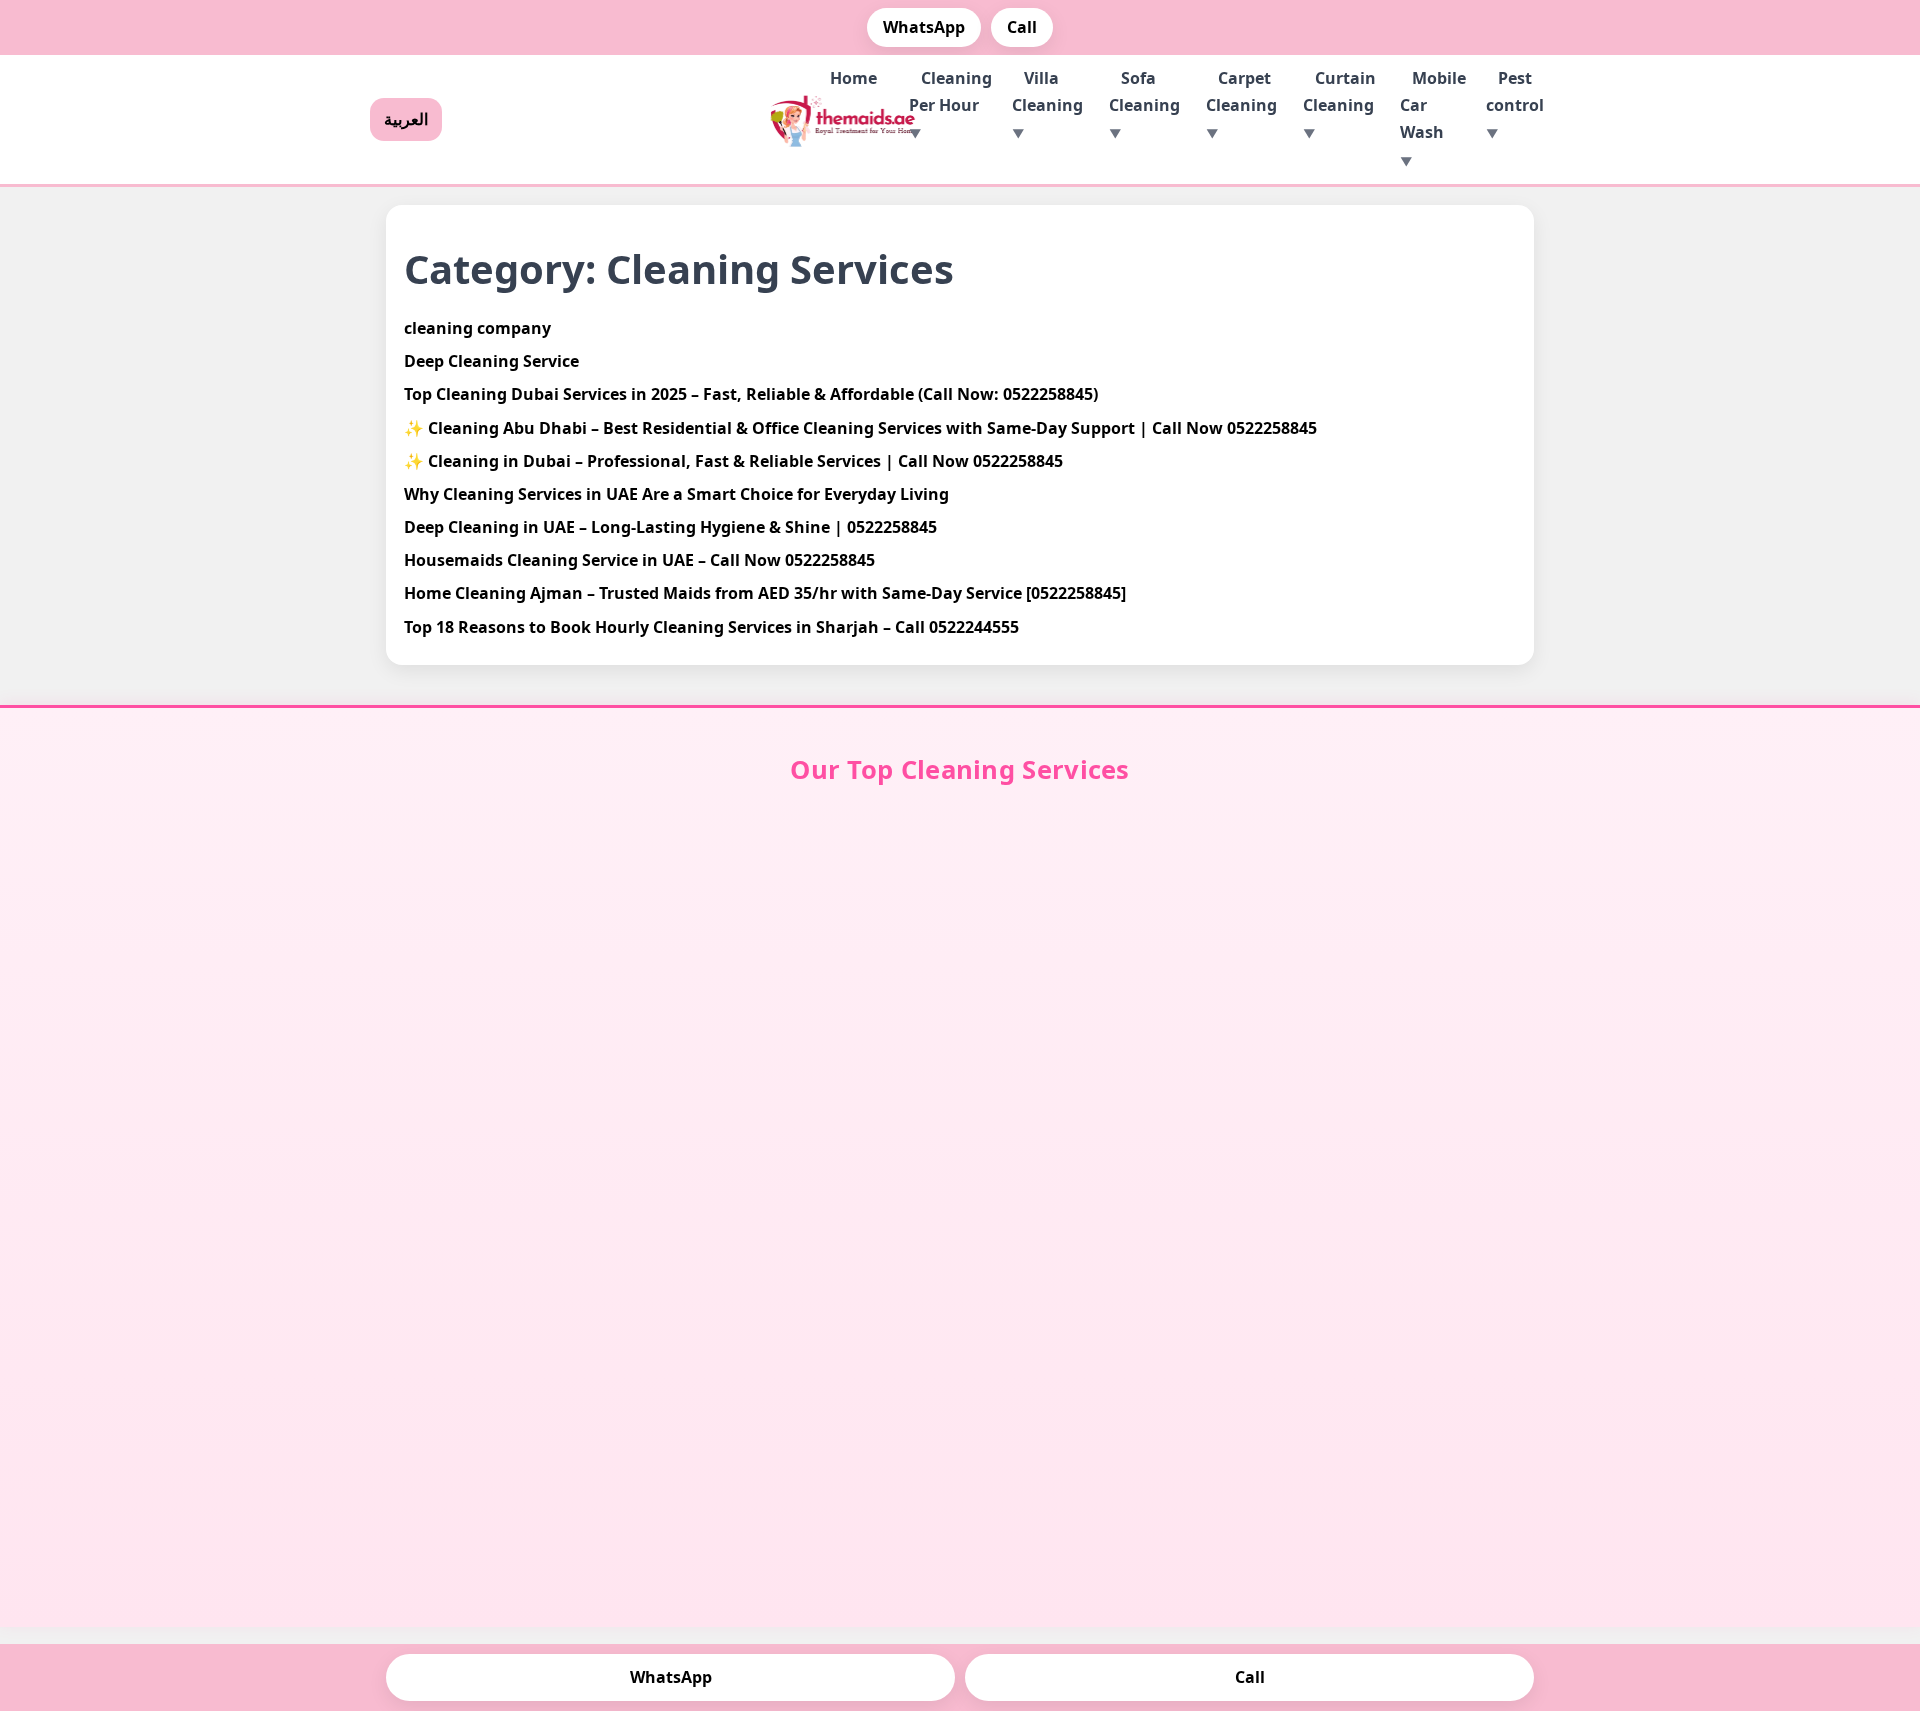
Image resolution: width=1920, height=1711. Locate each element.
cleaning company (477, 328)
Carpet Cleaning (1241, 91)
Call (1022, 27)
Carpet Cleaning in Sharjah (829, 1063)
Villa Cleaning (1047, 91)
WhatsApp (924, 27)
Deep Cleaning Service (491, 361)
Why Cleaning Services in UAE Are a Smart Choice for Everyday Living (676, 494)
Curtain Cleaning (1339, 91)
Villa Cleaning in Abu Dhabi (532, 973)
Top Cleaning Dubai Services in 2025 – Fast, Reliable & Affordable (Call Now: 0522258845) (751, 394)
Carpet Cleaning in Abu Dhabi (820, 1003)
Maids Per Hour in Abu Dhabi (1409, 973)
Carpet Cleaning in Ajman (813, 1111)
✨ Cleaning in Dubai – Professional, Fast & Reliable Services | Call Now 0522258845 (733, 461)
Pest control (1515, 91)
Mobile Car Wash (1433, 105)
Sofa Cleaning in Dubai (1107, 927)
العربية (406, 119)
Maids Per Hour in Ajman (1399, 1054)
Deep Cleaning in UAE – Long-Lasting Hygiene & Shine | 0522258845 (670, 527)
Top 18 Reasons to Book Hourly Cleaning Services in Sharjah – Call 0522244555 (711, 627)
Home (853, 78)
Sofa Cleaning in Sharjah (1106, 1020)
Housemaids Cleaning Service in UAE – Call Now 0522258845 (639, 560)
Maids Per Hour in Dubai (1400, 927)
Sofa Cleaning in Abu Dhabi (1119, 973)
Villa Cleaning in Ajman (520, 1054)
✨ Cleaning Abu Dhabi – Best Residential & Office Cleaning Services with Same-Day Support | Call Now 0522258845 (860, 428)
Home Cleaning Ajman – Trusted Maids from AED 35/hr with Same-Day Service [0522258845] (765, 593)
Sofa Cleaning (1144, 91)
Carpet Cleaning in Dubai (813, 957)
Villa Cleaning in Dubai (520, 927)
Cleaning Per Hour (950, 91)
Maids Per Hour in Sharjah (1399, 1020)
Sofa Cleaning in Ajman (1106, 1054)
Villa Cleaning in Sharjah (520, 1020)
